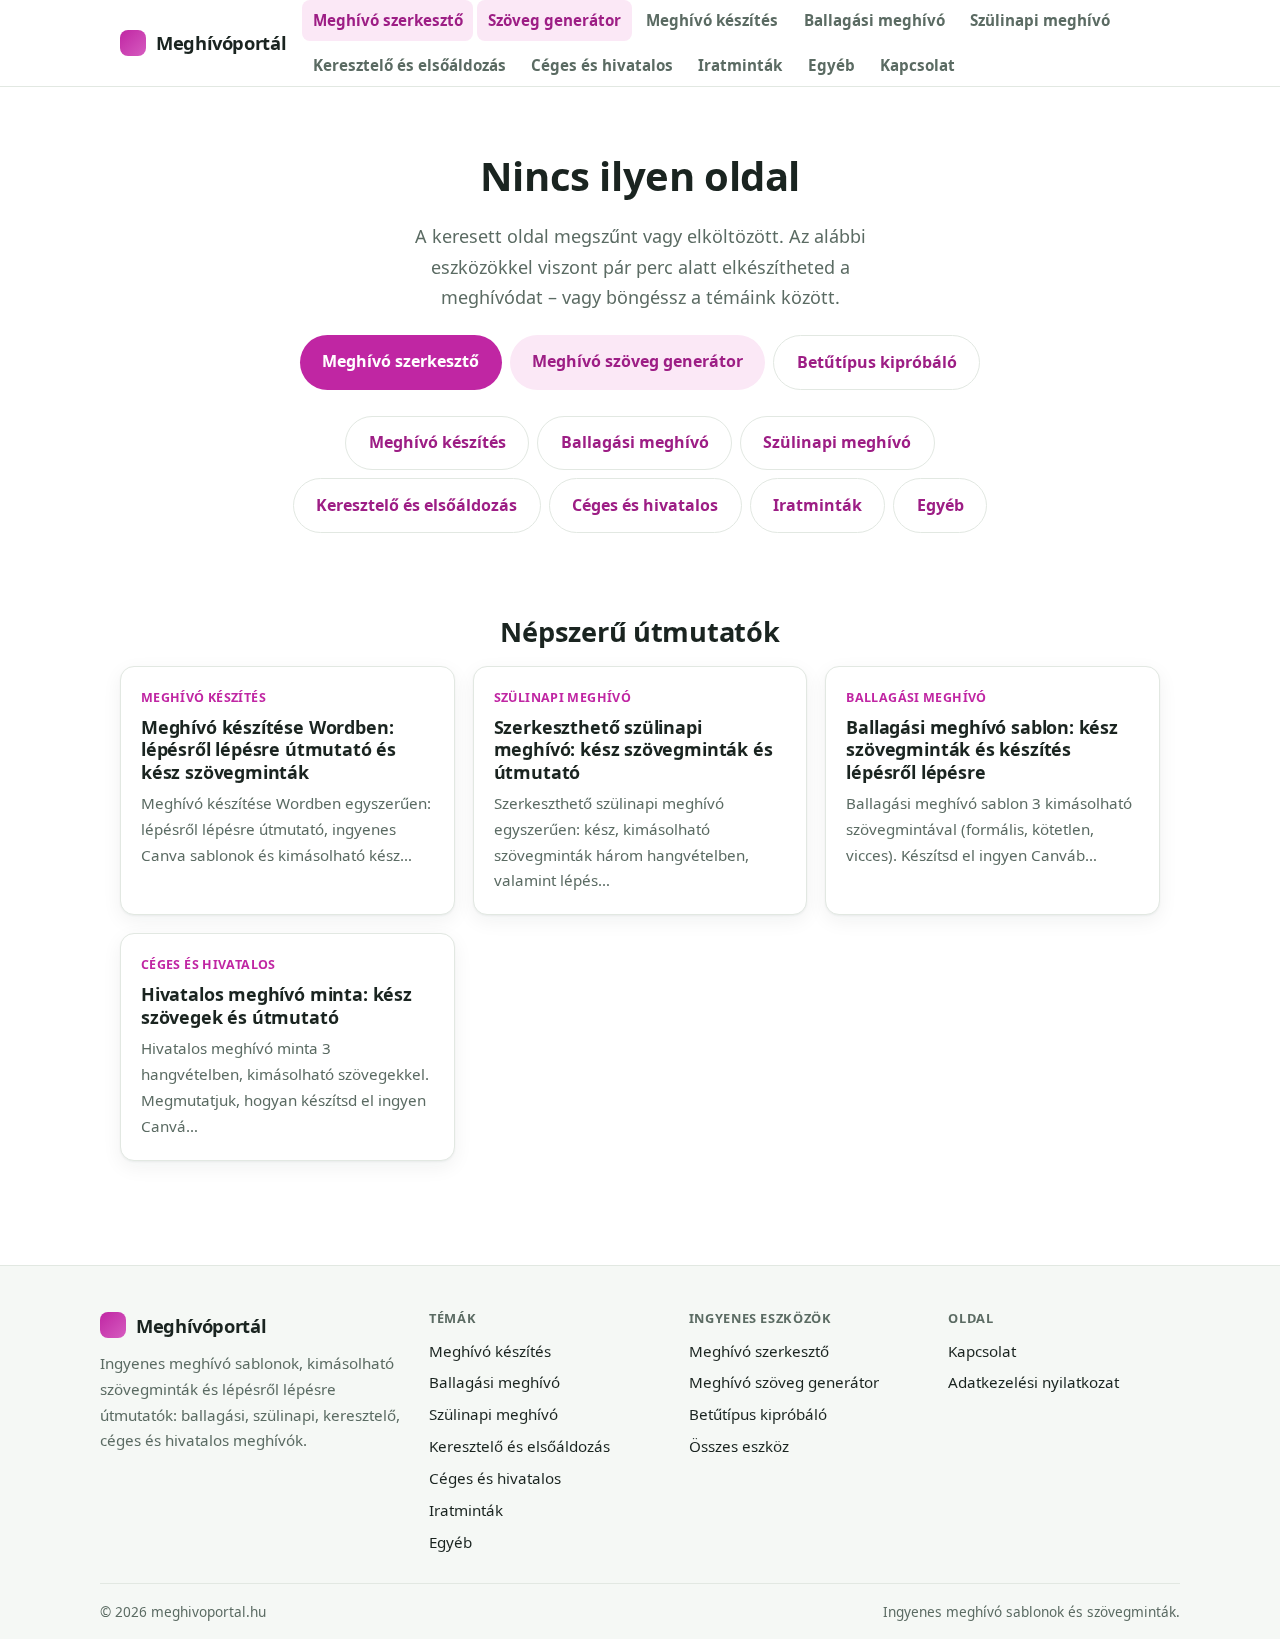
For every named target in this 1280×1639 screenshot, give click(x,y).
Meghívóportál (221, 42)
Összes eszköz (739, 1446)
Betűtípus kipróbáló (877, 362)
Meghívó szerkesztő (388, 20)
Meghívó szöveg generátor (637, 361)
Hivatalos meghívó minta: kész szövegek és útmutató (276, 1005)
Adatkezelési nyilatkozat (1033, 1382)
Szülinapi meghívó (1040, 20)
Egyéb (831, 65)
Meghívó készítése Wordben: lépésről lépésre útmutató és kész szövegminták (268, 749)
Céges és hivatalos (602, 65)
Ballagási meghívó (874, 20)
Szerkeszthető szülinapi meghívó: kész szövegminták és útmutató (633, 749)
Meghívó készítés (712, 20)
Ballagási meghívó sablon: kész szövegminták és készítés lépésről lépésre (982, 749)
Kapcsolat (917, 65)
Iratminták (740, 65)
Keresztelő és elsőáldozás (409, 65)
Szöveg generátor (554, 20)
